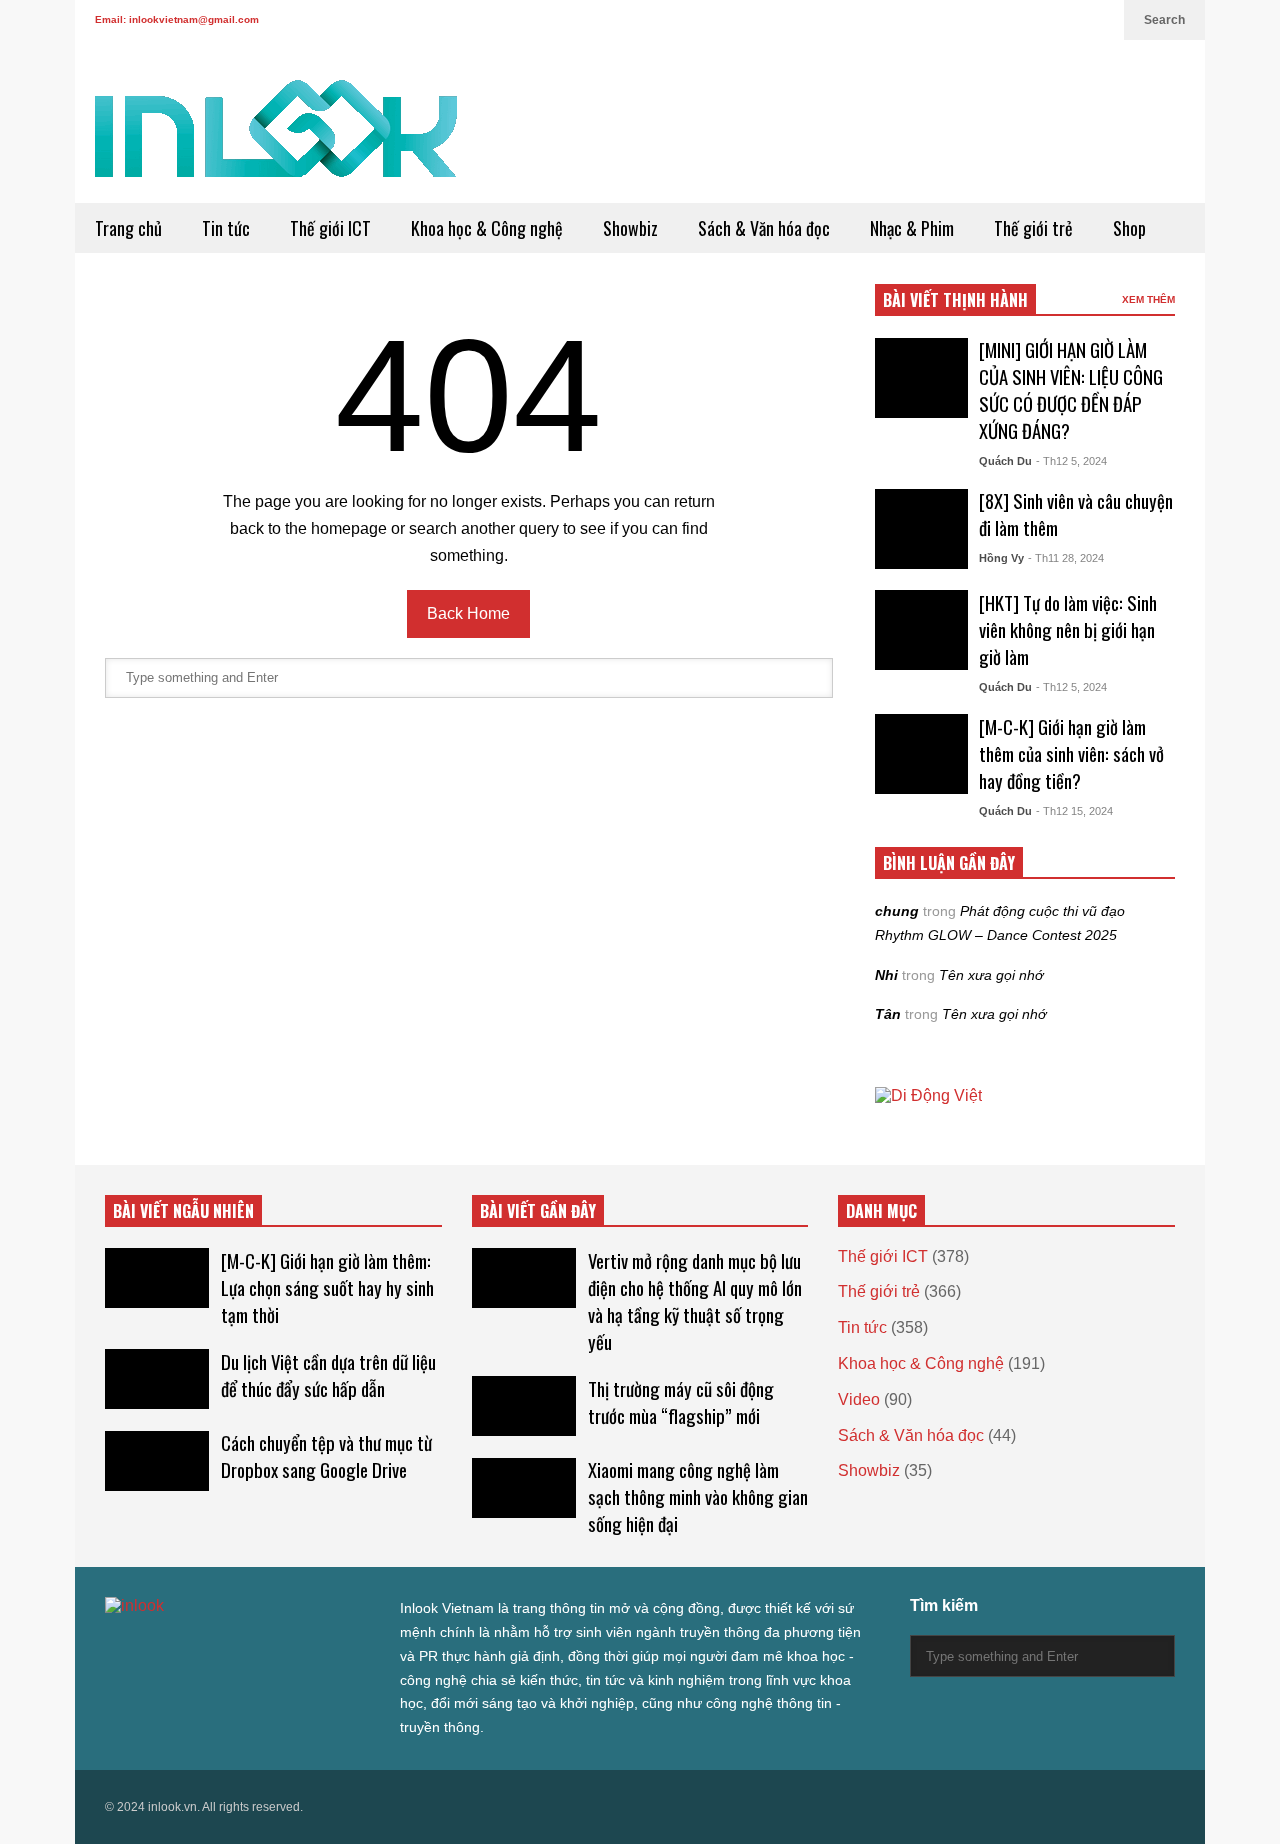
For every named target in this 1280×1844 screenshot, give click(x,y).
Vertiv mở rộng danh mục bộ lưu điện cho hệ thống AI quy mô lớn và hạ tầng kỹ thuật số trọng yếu (695, 1301)
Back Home (468, 613)
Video (859, 1399)
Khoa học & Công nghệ (487, 228)
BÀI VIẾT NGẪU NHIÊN (183, 1211)
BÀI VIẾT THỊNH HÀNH (955, 300)
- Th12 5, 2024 (1071, 461)
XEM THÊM (1148, 299)
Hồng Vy (1001, 558)
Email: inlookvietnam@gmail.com (177, 19)
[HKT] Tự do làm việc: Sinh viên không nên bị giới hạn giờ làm (1068, 629)
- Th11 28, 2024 (1066, 558)
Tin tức (226, 228)
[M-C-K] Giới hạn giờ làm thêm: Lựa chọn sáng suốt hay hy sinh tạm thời (327, 1287)
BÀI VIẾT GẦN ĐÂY (538, 1211)
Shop (1129, 228)
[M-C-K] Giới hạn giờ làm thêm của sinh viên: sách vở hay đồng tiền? (1071, 753)
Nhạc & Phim (912, 228)
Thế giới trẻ (1033, 228)
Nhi (886, 975)
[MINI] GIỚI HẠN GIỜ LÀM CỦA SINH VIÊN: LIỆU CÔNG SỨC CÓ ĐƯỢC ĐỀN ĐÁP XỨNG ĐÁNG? (1071, 390)
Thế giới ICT (330, 228)
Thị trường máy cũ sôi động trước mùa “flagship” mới (681, 1402)
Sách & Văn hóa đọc (764, 228)
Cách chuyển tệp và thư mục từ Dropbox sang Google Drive (326, 1456)
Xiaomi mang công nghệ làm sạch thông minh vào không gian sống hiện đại (698, 1496)
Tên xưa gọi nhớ (991, 975)
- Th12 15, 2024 (1074, 811)
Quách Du (1005, 461)
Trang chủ (128, 228)
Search (1164, 20)
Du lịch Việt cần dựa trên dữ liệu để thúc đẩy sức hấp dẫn (328, 1375)
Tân (888, 1014)
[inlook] (276, 141)
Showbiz (630, 228)
